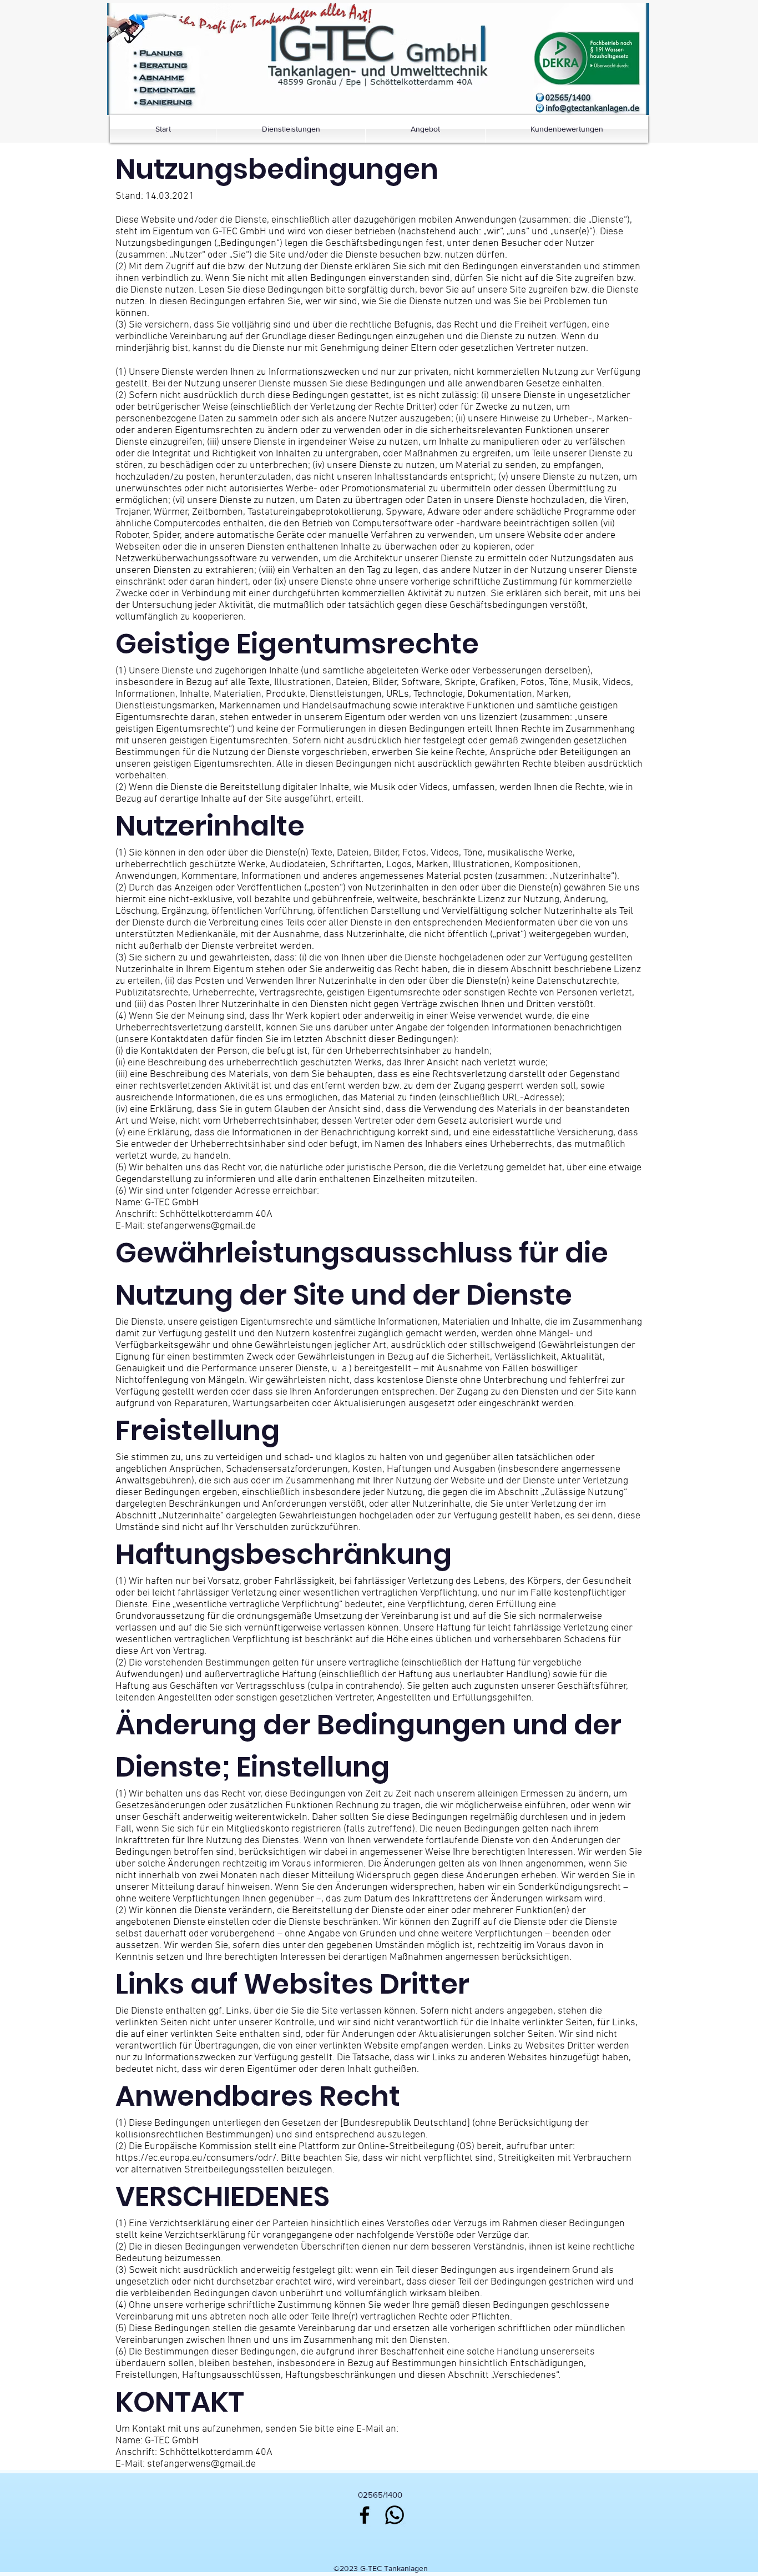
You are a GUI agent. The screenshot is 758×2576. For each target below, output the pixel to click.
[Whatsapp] (395, 2515)
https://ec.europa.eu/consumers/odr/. (197, 2158)
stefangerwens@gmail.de (201, 1226)
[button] (587, 59)
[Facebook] (365, 2515)
